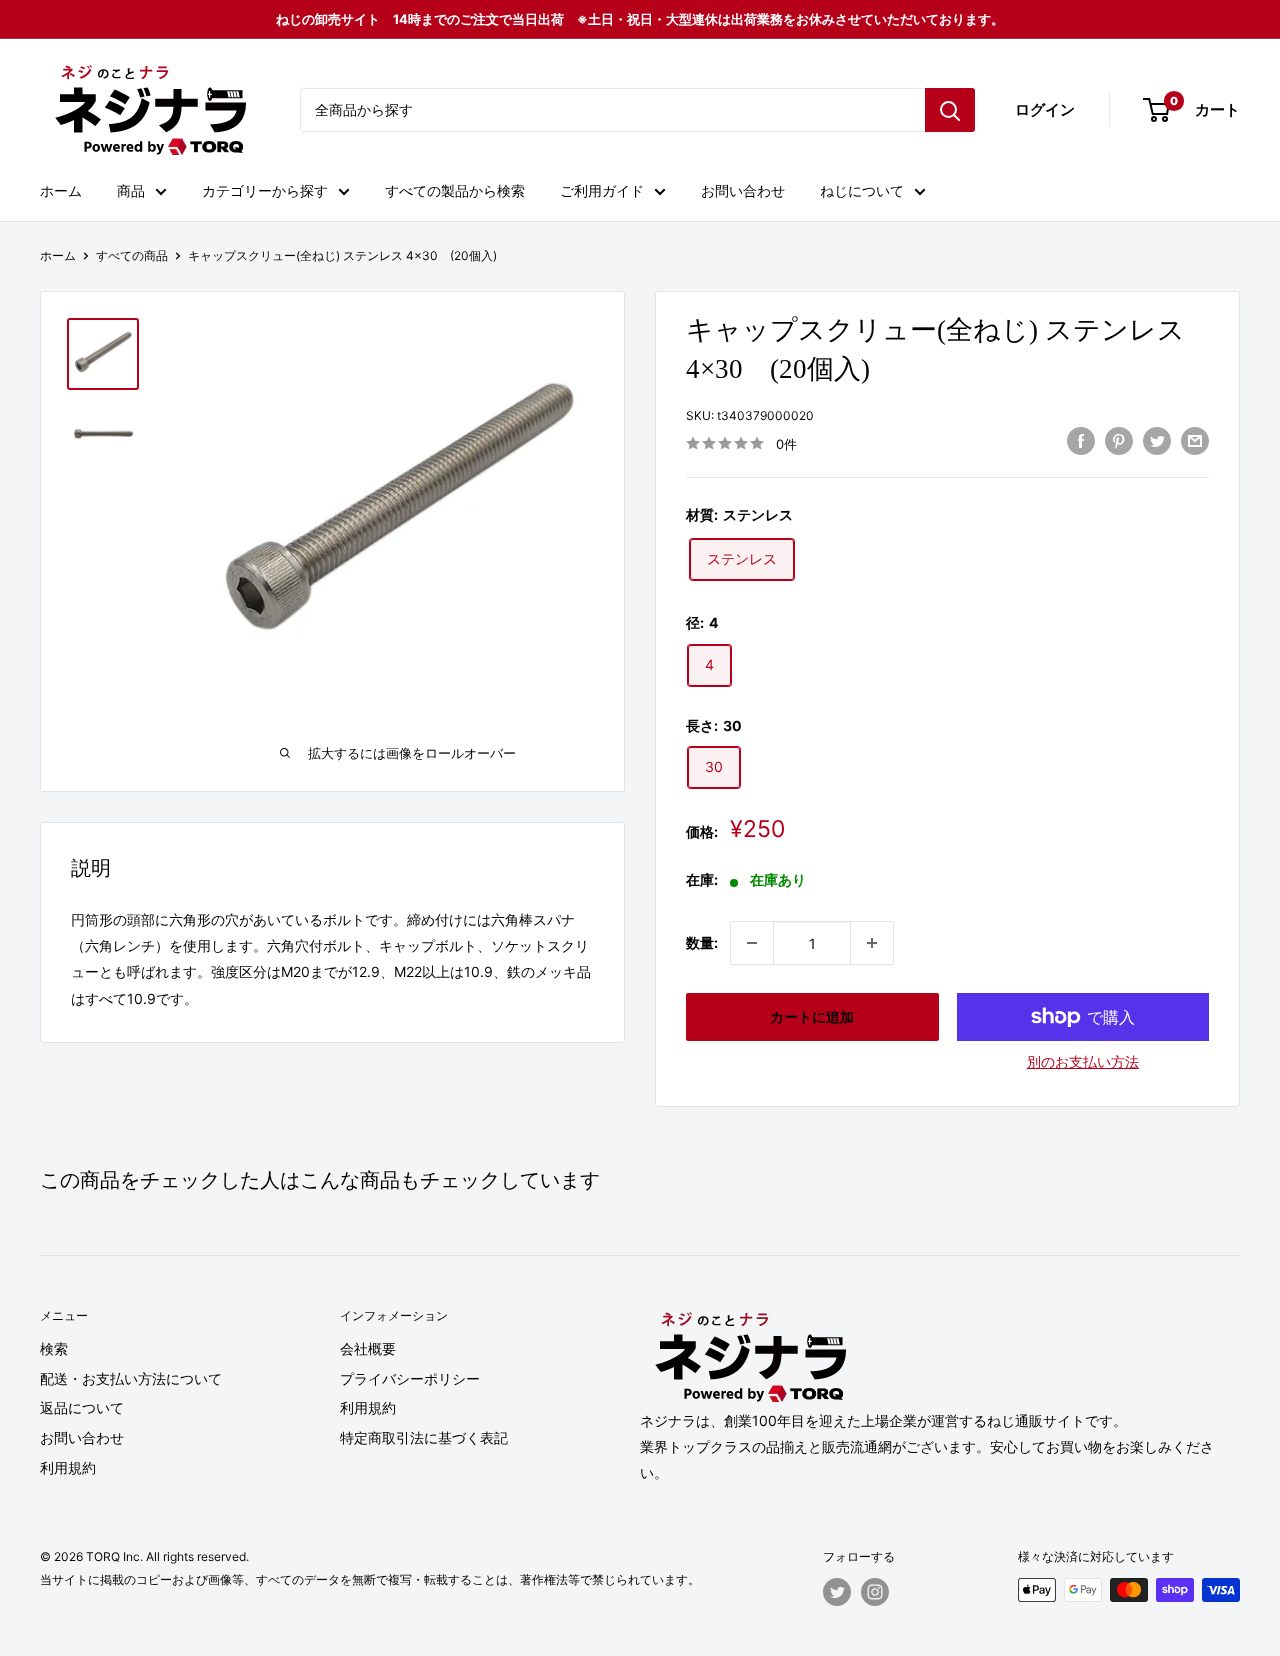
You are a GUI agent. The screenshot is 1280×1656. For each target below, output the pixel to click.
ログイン (1045, 109)
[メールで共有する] (1195, 441)
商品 (131, 190)
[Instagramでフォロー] (875, 1592)
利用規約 (68, 1467)
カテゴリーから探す (265, 190)
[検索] (950, 110)
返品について (82, 1407)
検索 (54, 1348)
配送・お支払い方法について (131, 1378)
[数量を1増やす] (872, 943)
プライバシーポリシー (410, 1378)
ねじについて (862, 190)
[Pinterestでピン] (1119, 441)
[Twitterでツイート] (1157, 441)
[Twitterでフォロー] (837, 1592)
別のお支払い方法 (1083, 1061)
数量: (702, 942)
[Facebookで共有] (1081, 441)
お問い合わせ (743, 190)
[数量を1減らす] (752, 943)
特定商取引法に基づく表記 (424, 1437)
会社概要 (368, 1348)
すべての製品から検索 (455, 190)
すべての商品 (132, 255)
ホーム (61, 190)
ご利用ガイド (602, 190)
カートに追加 (812, 1016)
